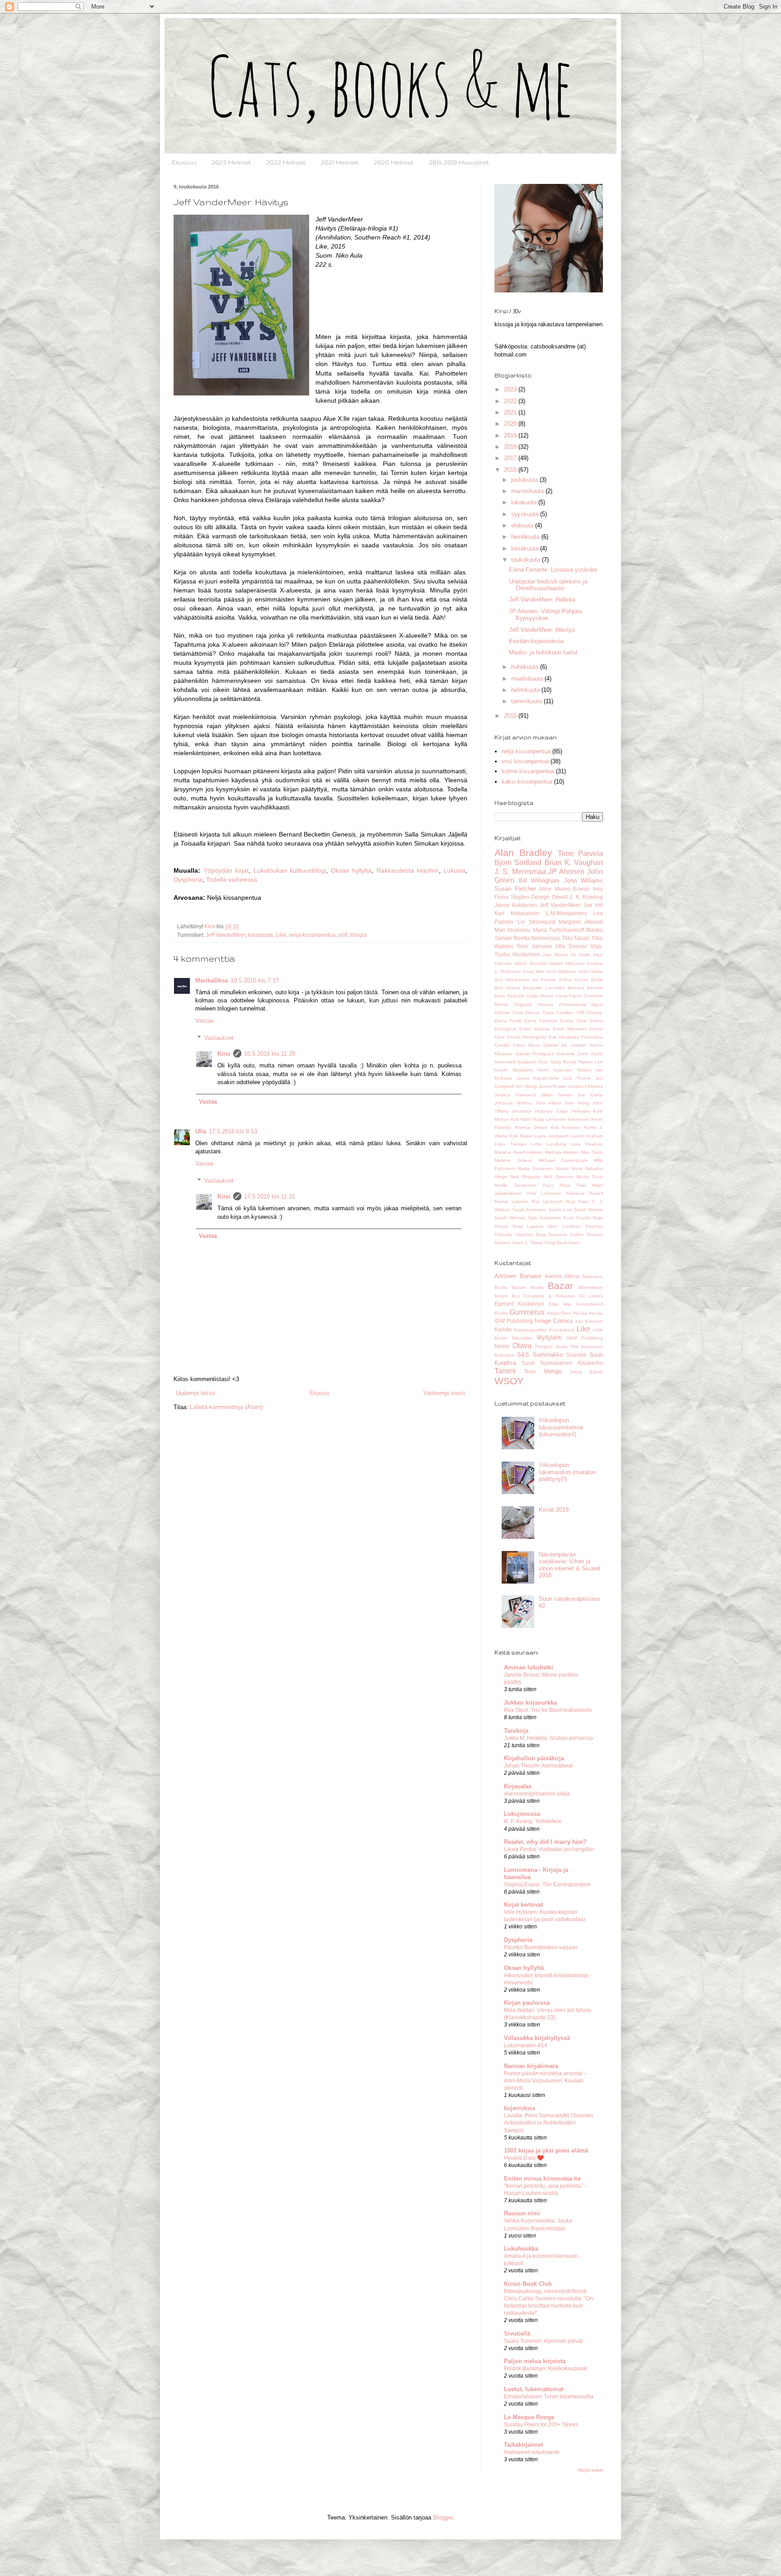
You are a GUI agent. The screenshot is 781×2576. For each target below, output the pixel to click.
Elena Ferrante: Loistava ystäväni (553, 570)
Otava (522, 1346)
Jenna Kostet (552, 1086)
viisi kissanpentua (525, 761)
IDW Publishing (514, 1321)
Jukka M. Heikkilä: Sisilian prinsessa (548, 1738)
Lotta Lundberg (548, 1144)
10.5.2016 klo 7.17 (255, 980)
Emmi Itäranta (534, 1029)
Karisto (503, 1329)
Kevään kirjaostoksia (536, 641)
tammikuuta (527, 701)
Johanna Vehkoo (513, 1103)
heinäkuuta (526, 537)
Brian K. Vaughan (574, 863)
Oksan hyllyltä (351, 870)
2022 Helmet (286, 162)
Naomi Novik (569, 1168)
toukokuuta (527, 560)
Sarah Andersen (529, 1210)
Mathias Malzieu (562, 1152)
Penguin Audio (551, 1347)
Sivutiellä (517, 2334)
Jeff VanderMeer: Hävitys (542, 630)
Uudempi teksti (195, 1393)
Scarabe (576, 1355)
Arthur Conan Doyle (581, 980)
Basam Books (527, 1287)
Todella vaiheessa (232, 879)
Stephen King (530, 1234)
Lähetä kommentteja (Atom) (226, 1407)
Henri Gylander (555, 1070)
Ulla (201, 1131)
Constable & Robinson (549, 1296)
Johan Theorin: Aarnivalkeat (538, 1766)
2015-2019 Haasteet (459, 162)
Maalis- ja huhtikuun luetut (543, 652)
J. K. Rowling (586, 897)
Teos (530, 1371)
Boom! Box (507, 1296)
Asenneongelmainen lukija (537, 1794)
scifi (343, 935)
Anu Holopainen (512, 980)
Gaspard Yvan (533, 1062)
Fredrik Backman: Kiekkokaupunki (546, 2369)
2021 (511, 412)
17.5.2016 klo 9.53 (233, 1131)
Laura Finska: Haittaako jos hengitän (549, 1849)
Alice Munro (555, 889)
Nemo (502, 1346)
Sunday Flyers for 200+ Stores (541, 2425)
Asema (553, 1276)
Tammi (505, 1371)
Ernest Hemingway (527, 1037)
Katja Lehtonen (550, 1119)
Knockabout (562, 1330)
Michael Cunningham (563, 1160)
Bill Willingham (539, 881)
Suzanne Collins (566, 1234)
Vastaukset (219, 1038)
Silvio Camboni (564, 1226)
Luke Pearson (587, 1144)
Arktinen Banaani (518, 1276)
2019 (511, 435)
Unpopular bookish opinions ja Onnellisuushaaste (548, 585)
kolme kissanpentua (528, 771)
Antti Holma (591, 971)
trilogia (359, 935)
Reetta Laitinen (511, 1201)
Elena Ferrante (541, 1021)
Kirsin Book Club (528, 2284)
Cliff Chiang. (590, 1013)
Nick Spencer (558, 1177)
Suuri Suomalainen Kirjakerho (562, 1363)
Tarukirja (516, 1731)
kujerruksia (520, 2108)
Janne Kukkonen (516, 905)
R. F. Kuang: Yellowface (533, 1821)
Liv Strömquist (536, 922)
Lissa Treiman (510, 1144)
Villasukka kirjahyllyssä (537, 2038)
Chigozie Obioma (534, 1004)
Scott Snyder (577, 1218)
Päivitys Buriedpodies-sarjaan (541, 1947)
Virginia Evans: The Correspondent (547, 1885)
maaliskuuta (528, 679)
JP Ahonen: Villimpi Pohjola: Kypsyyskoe (546, 615)
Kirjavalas (518, 1786)
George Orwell (549, 897)
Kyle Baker (521, 1136)
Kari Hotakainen (517, 913)
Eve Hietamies (564, 1037)
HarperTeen (559, 1313)
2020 (511, 424)
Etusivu (184, 162)
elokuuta (523, 525)
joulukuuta (525, 480)
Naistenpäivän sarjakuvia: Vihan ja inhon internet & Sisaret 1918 (569, 1565)
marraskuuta (528, 491)
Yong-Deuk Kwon (562, 1243)
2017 (511, 458)
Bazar (560, 1286)
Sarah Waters (588, 1210)
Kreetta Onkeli (531, 1127)
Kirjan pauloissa (527, 2003)
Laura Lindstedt (551, 1136)
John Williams (584, 881)
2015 (511, 716)
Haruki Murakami (513, 1070)
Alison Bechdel (530, 963)
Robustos (504, 1355)
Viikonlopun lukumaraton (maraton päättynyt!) (567, 1472)
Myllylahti (549, 1337)
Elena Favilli (508, 1021)
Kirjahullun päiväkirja (534, 1758)
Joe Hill (593, 905)
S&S (523, 1355)
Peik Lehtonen (544, 1193)
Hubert (584, 1070)
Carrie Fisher (569, 996)
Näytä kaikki (590, 2470)
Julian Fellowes (573, 1111)
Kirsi (224, 1054)
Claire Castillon (558, 1013)
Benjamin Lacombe (544, 988)
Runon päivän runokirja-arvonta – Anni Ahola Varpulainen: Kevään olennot (545, 2081)
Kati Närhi (521, 1119)
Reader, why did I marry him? (545, 1842)
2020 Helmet (394, 162)
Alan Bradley (523, 853)
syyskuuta (526, 514)
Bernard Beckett (585, 988)
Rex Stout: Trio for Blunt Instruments (548, 1710)
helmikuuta (526, 690)
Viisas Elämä (586, 1372)
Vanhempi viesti (444, 1393)
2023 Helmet (231, 162)
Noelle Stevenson (515, 1185)
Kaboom (594, 1321)
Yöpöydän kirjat (226, 870)
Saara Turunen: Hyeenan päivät (543, 2341)
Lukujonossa (522, 1814)
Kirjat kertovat (523, 1905)
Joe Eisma (590, 1095)
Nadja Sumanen (535, 1168)
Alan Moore (555, 955)
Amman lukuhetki (529, 1667)
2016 (511, 470)
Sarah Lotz (560, 1210)
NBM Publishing (585, 1338)
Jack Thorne (577, 1078)
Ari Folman (544, 980)
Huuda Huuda (588, 1313)
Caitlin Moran (540, 996)
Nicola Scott (590, 1177)
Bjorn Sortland (518, 863)
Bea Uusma (507, 988)
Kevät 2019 (554, 1510)
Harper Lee (591, 1062)
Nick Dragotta (525, 1177)
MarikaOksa (212, 980)
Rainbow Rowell (585, 1193)
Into (579, 1321)
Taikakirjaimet (523, 2445)
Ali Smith (581, 955)
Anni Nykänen (561, 971)
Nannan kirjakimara (531, 2066)
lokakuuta (525, 502)
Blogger (443, 2517)
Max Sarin (592, 1152)
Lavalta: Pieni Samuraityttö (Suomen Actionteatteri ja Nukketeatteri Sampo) (549, 2123)
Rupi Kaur (577, 1201)
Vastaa (204, 1021)
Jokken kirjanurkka (530, 1703)
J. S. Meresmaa (520, 872)
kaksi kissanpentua (527, 782)
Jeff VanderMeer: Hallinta (542, 599)
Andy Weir (534, 971)
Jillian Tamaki (557, 1095)
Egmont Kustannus (519, 1304)
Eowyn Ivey (588, 889)
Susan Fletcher (515, 889)
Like (281, 935)
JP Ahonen (566, 872)
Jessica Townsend (515, 1095)
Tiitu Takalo (576, 938)
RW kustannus (587, 1347)
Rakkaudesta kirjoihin (408, 870)
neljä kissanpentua (312, 935)
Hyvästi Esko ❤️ (524, 2158)
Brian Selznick (509, 996)
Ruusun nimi (522, 2213)
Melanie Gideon (513, 1160)
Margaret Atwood (581, 922)
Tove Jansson (534, 946)
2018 (511, 447)
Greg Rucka (563, 1062)
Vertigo (553, 1371)
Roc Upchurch (547, 1201)
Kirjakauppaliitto (530, 1330)
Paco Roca (557, 1185)
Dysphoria (188, 879)
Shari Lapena (528, 1226)
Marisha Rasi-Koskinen (519, 1152)
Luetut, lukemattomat (534, 2389)
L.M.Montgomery (567, 913)
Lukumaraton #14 (526, 2045)
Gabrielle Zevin (573, 1054)
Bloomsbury (591, 1287)
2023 (511, 389)
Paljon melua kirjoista (535, 2361)
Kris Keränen (566, 1127)
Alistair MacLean (567, 963)
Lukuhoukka (521, 2249)
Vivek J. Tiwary (527, 1243)
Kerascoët (579, 1119)
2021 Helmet (340, 162)
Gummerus (527, 1312)
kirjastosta (261, 935)
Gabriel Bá (555, 1045)
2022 (511, 401)
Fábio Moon (526, 1045)
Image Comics (554, 1321)
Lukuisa (454, 870)
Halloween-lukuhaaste (532, 2452)
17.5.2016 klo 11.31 (270, 1196)
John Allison (548, 1103)
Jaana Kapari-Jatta (537, 1078)
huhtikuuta (526, 667)
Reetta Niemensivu (537, 938)
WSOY (509, 1381)
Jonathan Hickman (532, 1111)
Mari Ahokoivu (512, 930)
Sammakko (548, 1355)
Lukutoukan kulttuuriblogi (290, 870)
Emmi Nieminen (569, 1029)
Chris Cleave (526, 1013)
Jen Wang (526, 1086)
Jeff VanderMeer (226, 935)
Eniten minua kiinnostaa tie (542, 2179)
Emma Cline (573, 1021)
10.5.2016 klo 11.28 (270, 1054)
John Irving (577, 1103)
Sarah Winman (510, 1218)
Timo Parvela (580, 853)
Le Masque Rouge (529, 2417)
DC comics (591, 1296)
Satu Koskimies (544, 1218)
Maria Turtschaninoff (558, 930)
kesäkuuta (526, 548)
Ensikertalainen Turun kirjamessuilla (549, 2397)
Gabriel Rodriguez (535, 1054)
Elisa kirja (560, 1304)
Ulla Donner (571, 946)
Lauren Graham (586, 1136)
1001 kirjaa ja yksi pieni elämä (546, 2151)
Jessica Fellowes (586, 1086)
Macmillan (522, 1338)
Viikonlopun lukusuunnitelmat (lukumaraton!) (561, 1427)
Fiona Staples (512, 897)
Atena (572, 1276)
